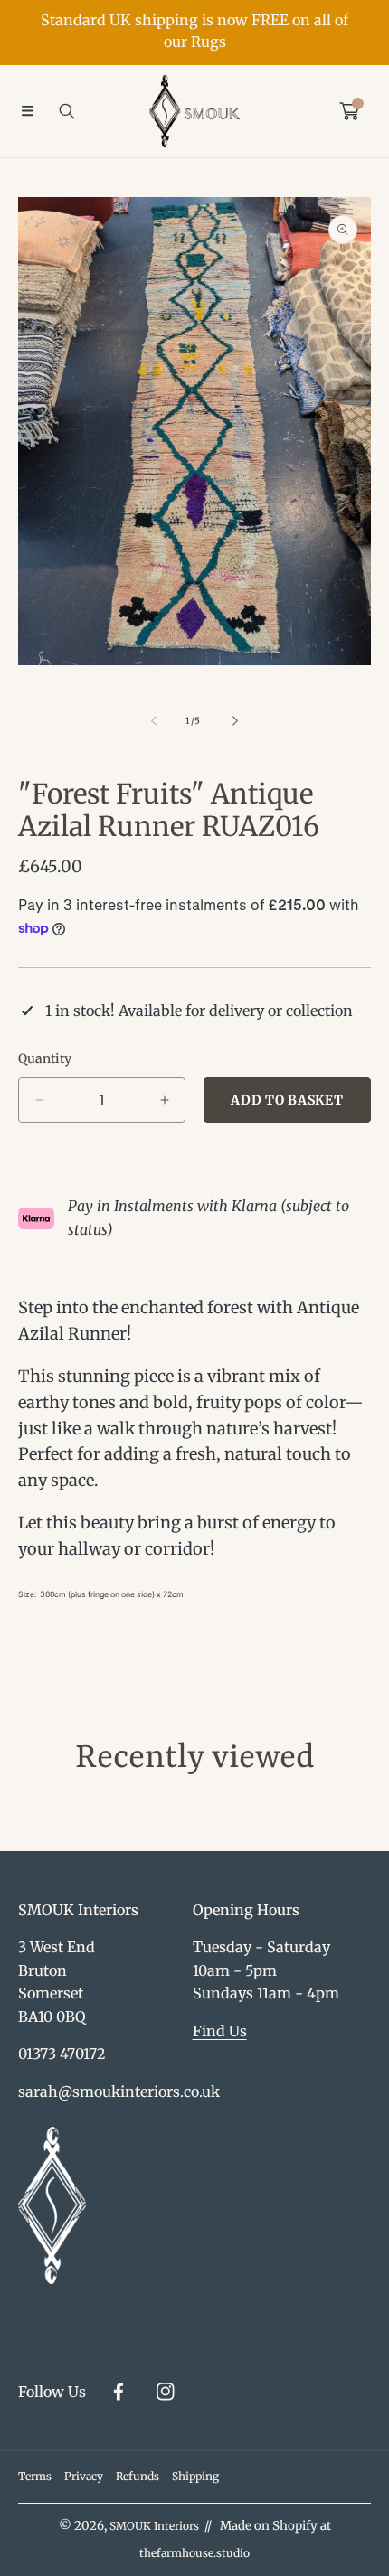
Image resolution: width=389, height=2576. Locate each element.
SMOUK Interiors (154, 2526)
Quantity (45, 1058)
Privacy (84, 2476)
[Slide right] (234, 721)
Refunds (138, 2476)
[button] (27, 111)
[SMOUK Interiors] (194, 111)
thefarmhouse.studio (194, 2553)
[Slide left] (155, 721)
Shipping (195, 2476)
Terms (35, 2476)
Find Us (220, 2031)
